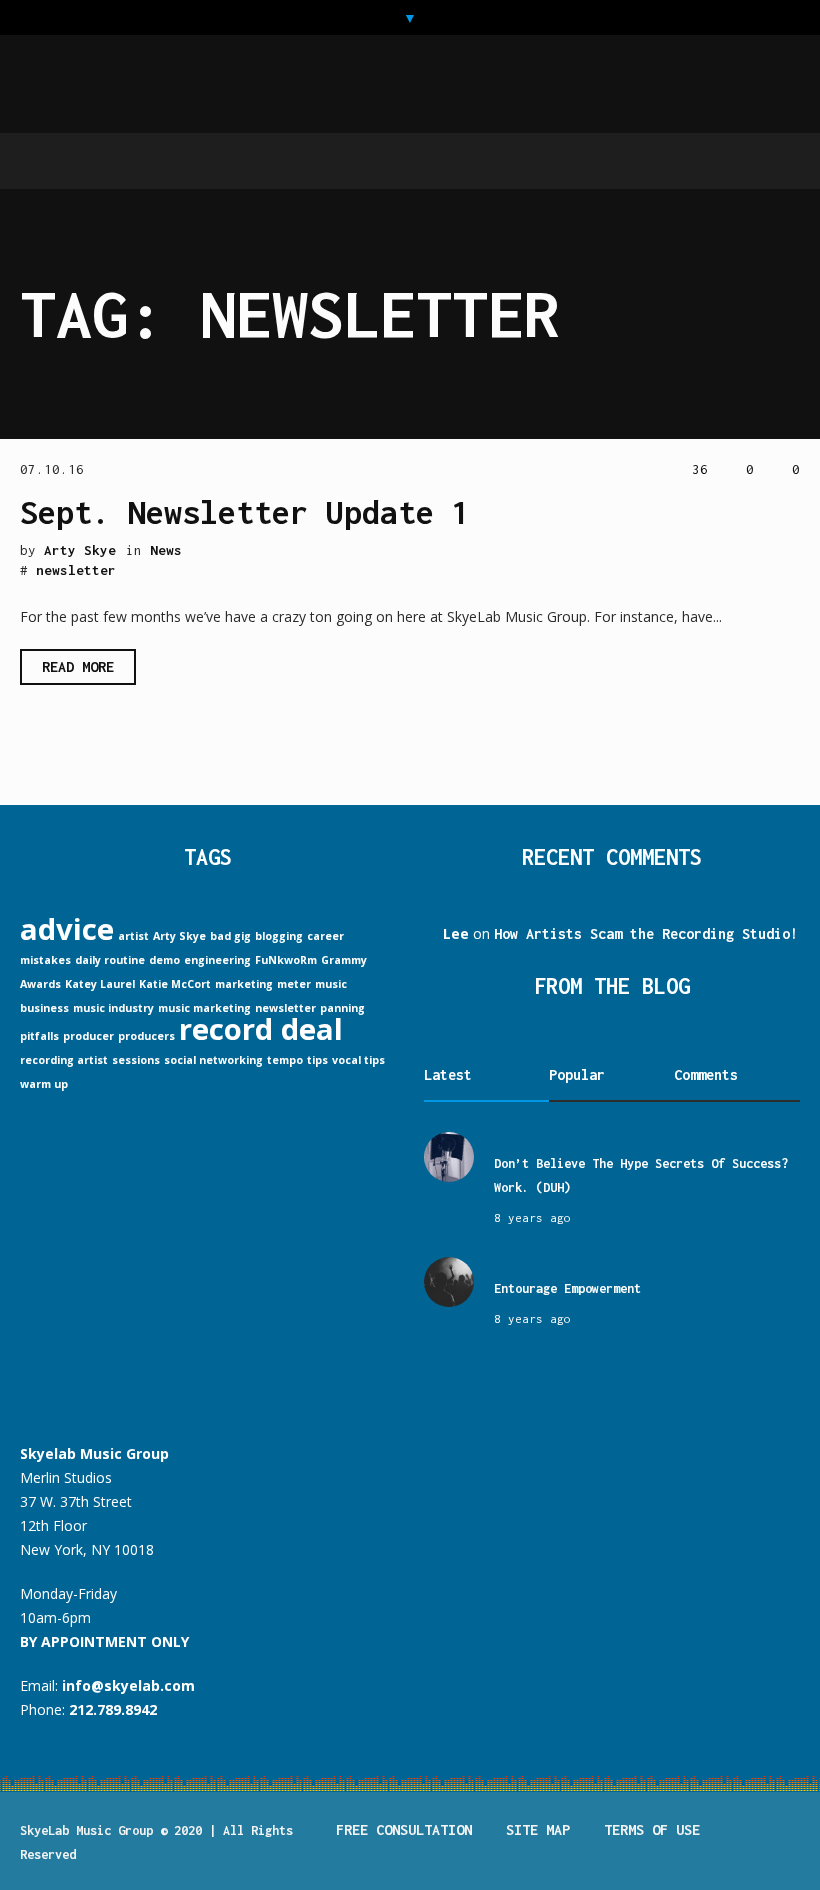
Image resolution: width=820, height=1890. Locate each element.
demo (164, 960)
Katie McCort (175, 984)
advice (67, 929)
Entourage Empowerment (567, 1288)
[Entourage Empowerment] (449, 1280)
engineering (217, 960)
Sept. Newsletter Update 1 (245, 512)
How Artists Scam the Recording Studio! (646, 933)
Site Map (538, 1829)
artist (133, 936)
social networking (213, 1060)
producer (88, 1036)
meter (294, 984)
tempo (285, 1060)
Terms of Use (652, 1829)
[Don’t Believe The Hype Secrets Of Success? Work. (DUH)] (449, 1155)
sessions (136, 1060)
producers (146, 1036)
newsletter (76, 570)
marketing (244, 984)
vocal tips (358, 1060)
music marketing (204, 1008)
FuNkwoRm (286, 960)
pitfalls (39, 1036)
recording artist (64, 1060)
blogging (279, 936)
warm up (44, 1084)
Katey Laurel (100, 984)
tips (317, 1060)
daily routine (110, 960)
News (166, 550)
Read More (78, 666)
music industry (113, 1008)
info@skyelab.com (128, 1685)
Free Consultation (404, 1829)
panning (342, 1008)
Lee (456, 933)
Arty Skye (179, 936)
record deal (261, 1029)
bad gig (230, 936)
